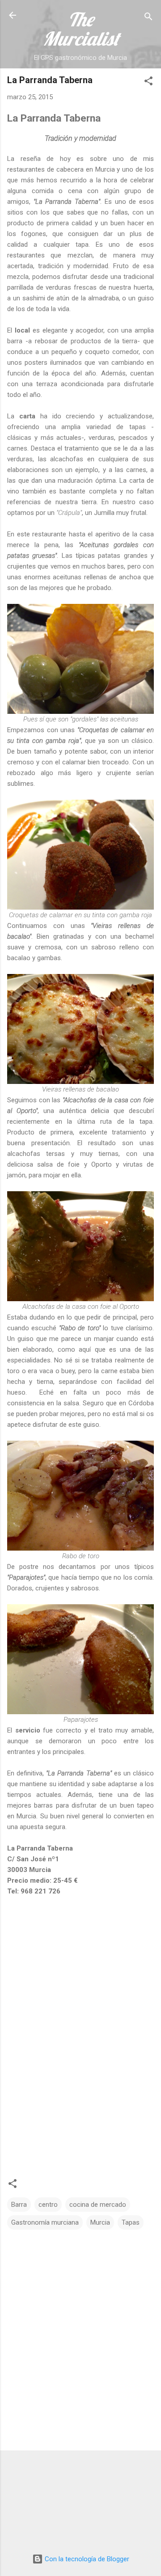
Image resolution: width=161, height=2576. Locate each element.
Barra (19, 2205)
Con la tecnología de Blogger (86, 2559)
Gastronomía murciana (45, 2222)
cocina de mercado (98, 2205)
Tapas (131, 2222)
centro (48, 2205)
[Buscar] (148, 18)
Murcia (100, 2222)
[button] (148, 82)
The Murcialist (81, 29)
